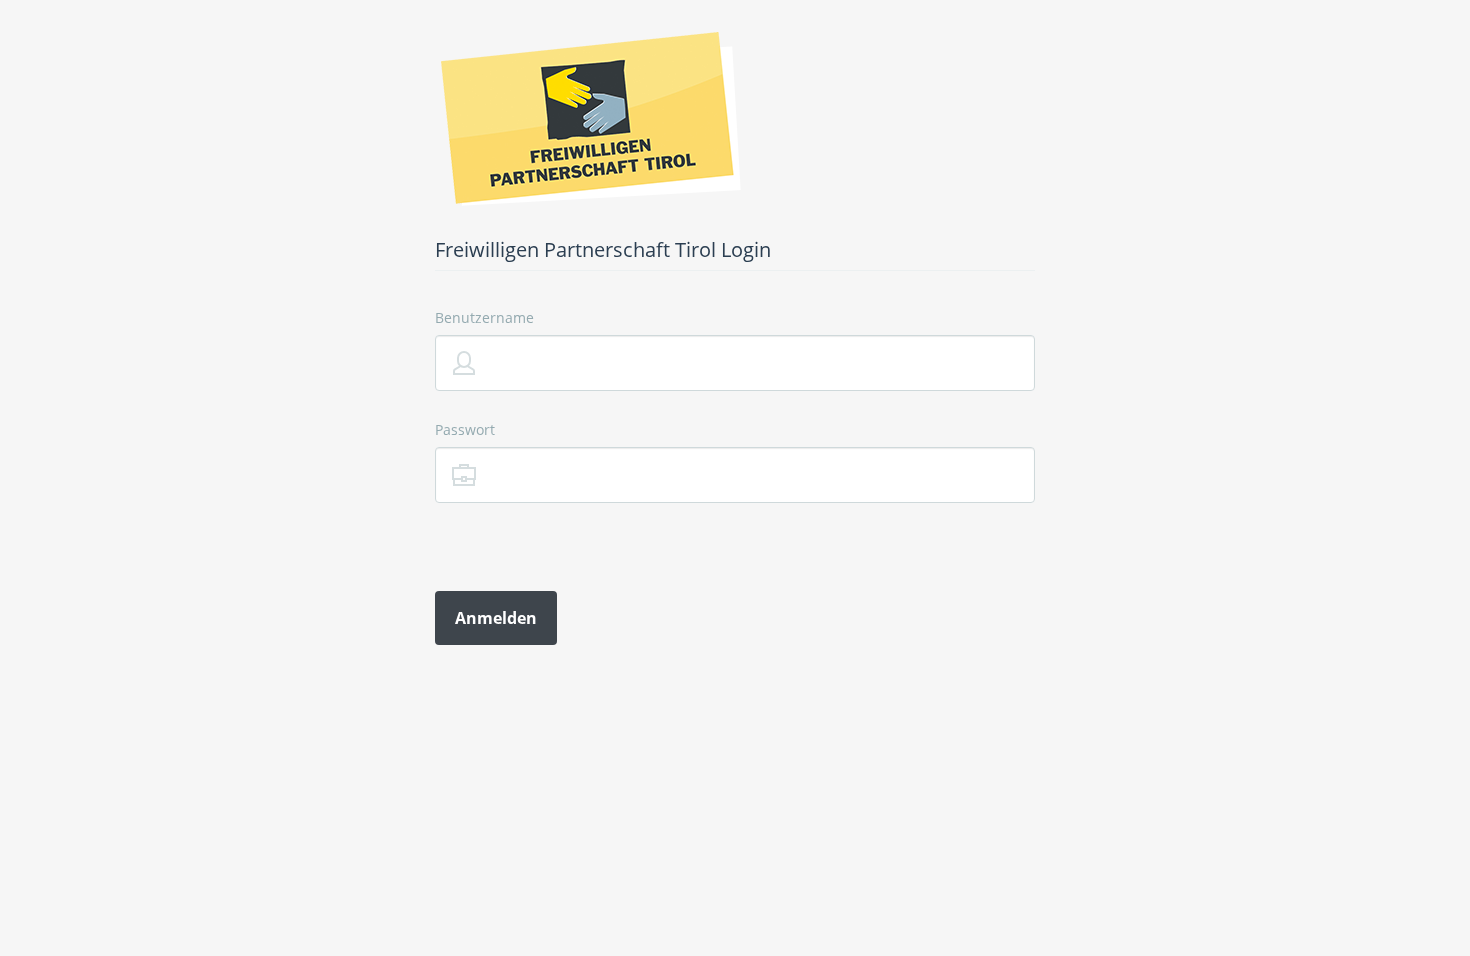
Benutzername (484, 318)
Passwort (465, 430)
